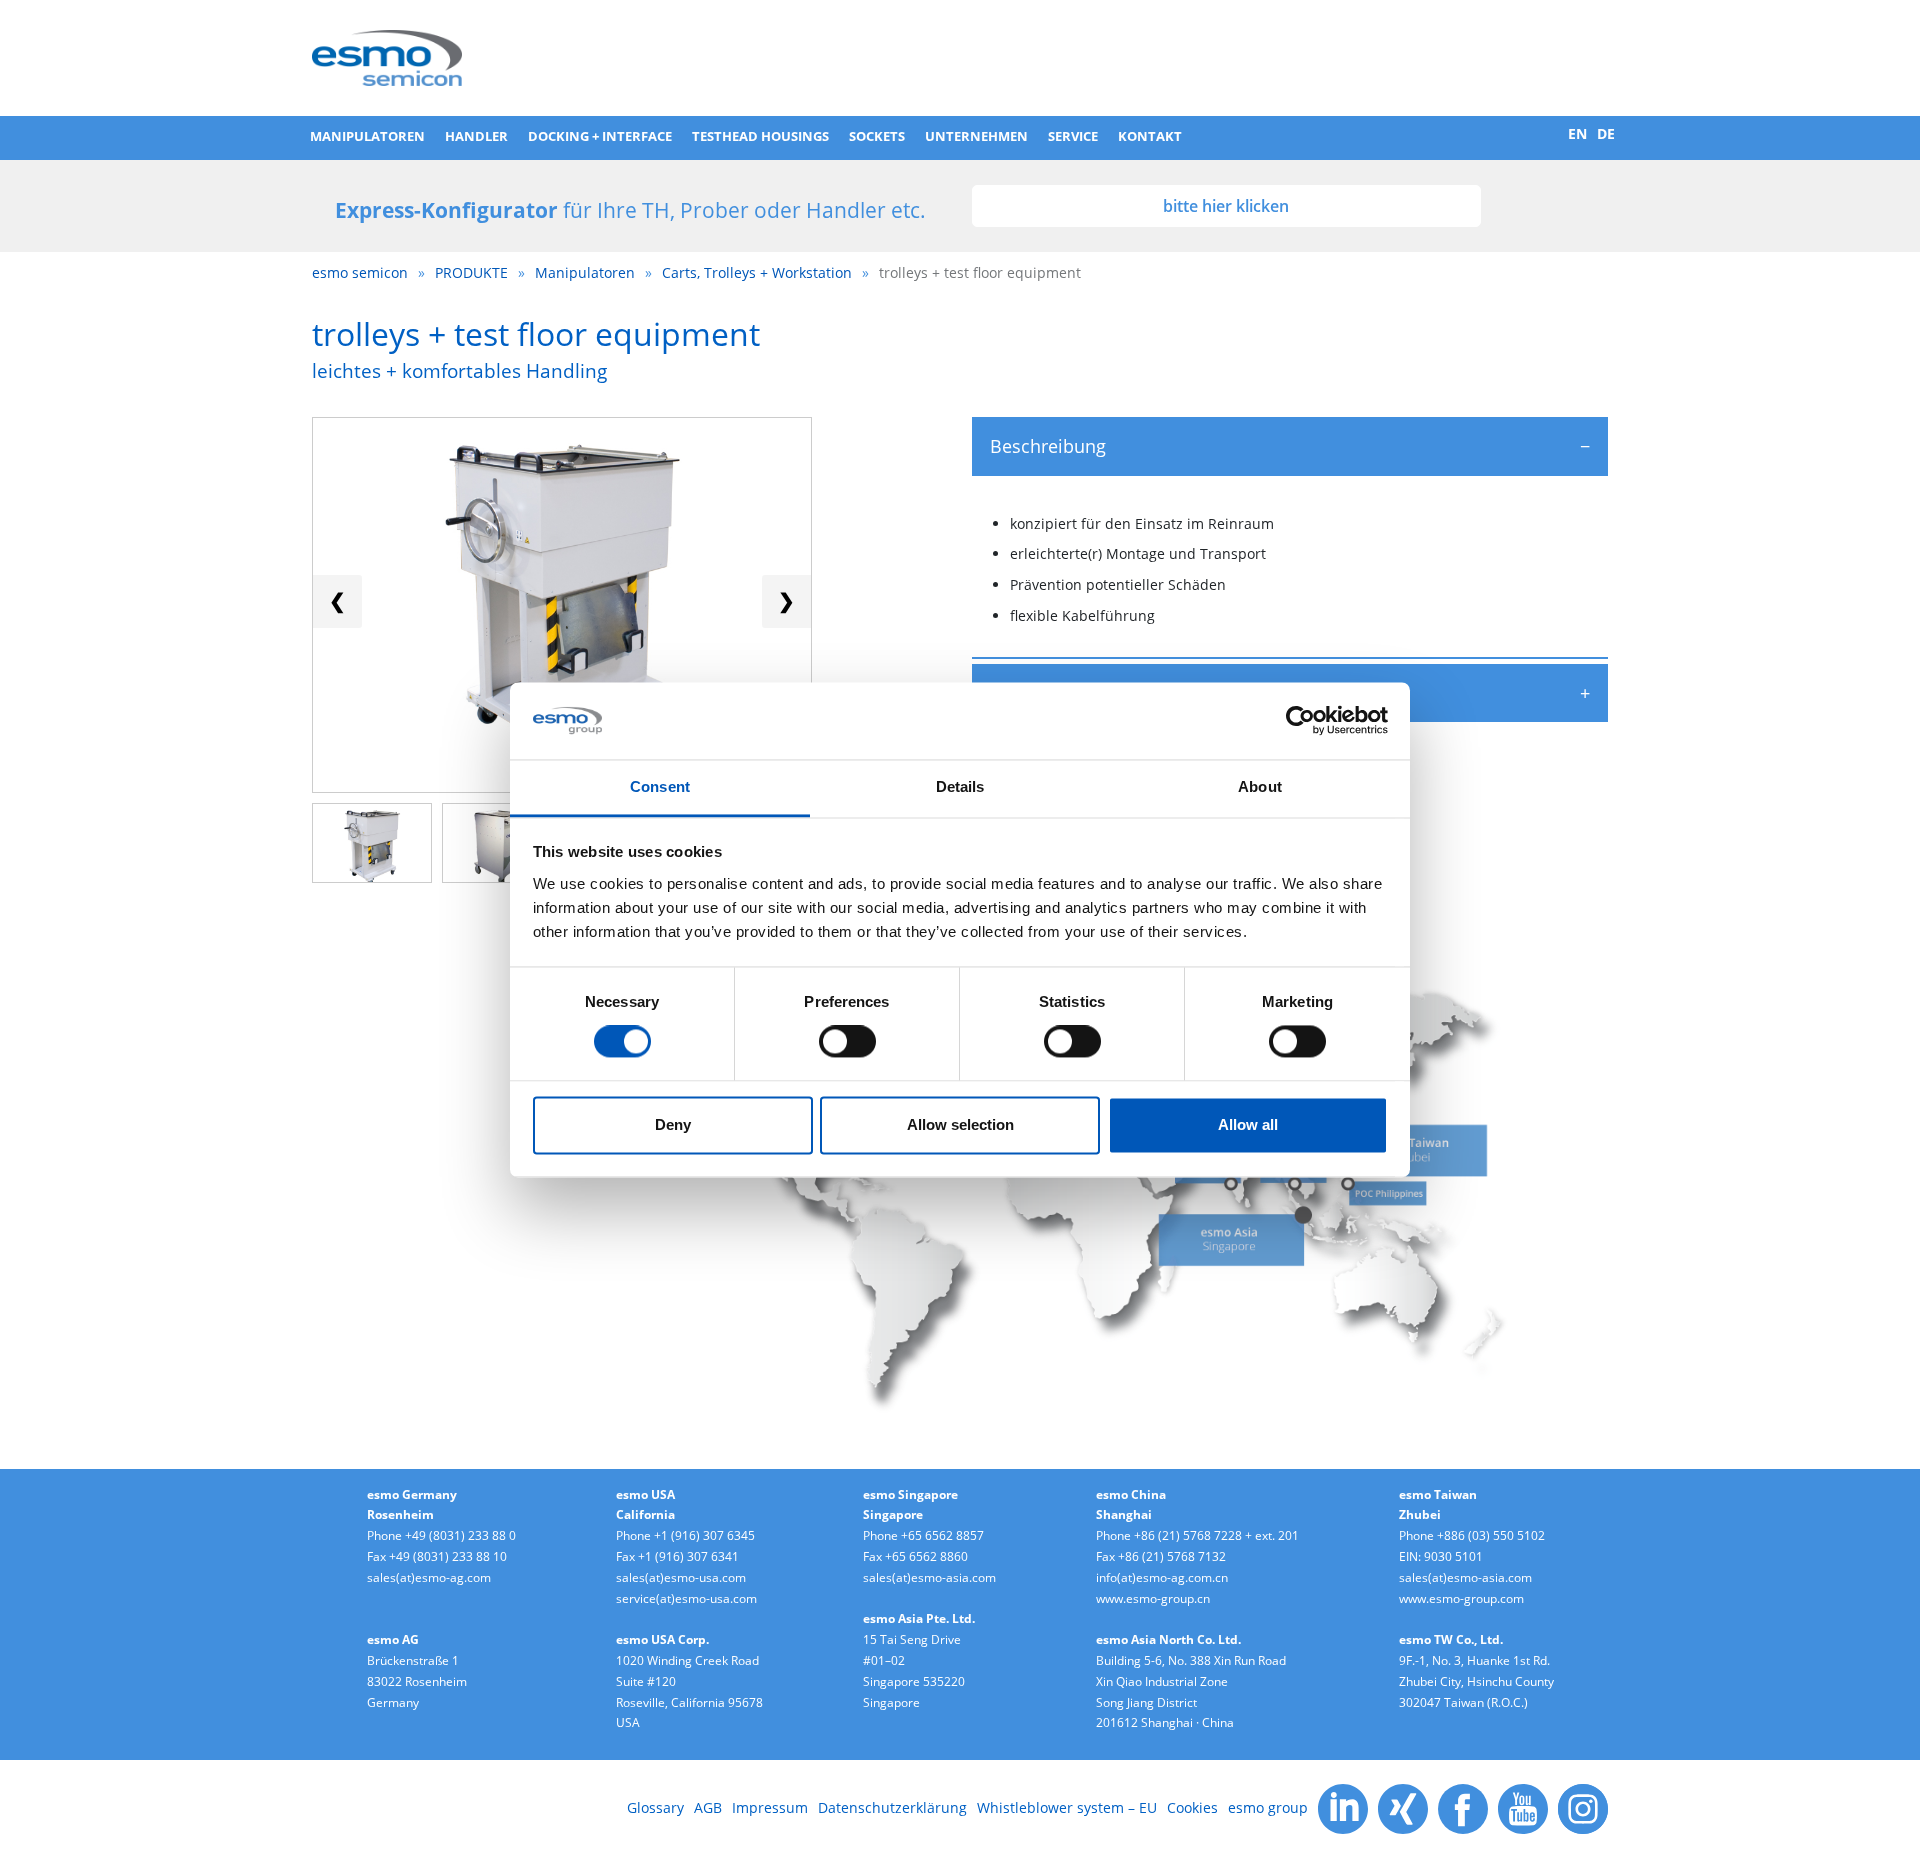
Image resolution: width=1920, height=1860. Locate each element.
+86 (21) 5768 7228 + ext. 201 (1216, 1535)
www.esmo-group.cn (1153, 1598)
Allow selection (960, 1124)
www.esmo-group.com (1461, 1598)
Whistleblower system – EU (1067, 1807)
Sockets (877, 136)
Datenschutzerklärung (892, 1807)
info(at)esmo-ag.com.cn (1162, 1577)
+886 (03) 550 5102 (1491, 1535)
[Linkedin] (1343, 1807)
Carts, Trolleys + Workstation (757, 272)
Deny (673, 1124)
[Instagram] (1583, 1807)
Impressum (770, 1807)
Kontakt (1150, 136)
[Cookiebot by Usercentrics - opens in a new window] (1300, 721)
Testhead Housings (760, 136)
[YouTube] (1523, 1807)
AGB (708, 1807)
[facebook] (1463, 1807)
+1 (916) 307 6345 (704, 1535)
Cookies (1192, 1807)
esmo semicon (360, 272)
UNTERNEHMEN (976, 136)
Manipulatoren (367, 136)
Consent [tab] (660, 786)
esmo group (1268, 1807)
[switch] (847, 1042)
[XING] (1403, 1807)
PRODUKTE (471, 272)
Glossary (655, 1807)
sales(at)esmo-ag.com (429, 1577)
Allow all (1248, 1124)
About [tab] (1260, 786)
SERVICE (1073, 136)
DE (1606, 133)
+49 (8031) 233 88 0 (460, 1535)
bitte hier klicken (1226, 206)
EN (1577, 133)
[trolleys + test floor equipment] (372, 848)
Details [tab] (960, 786)
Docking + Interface (600, 136)
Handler (476, 136)
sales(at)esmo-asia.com (929, 1577)
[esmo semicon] (387, 56)
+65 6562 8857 (942, 1535)
